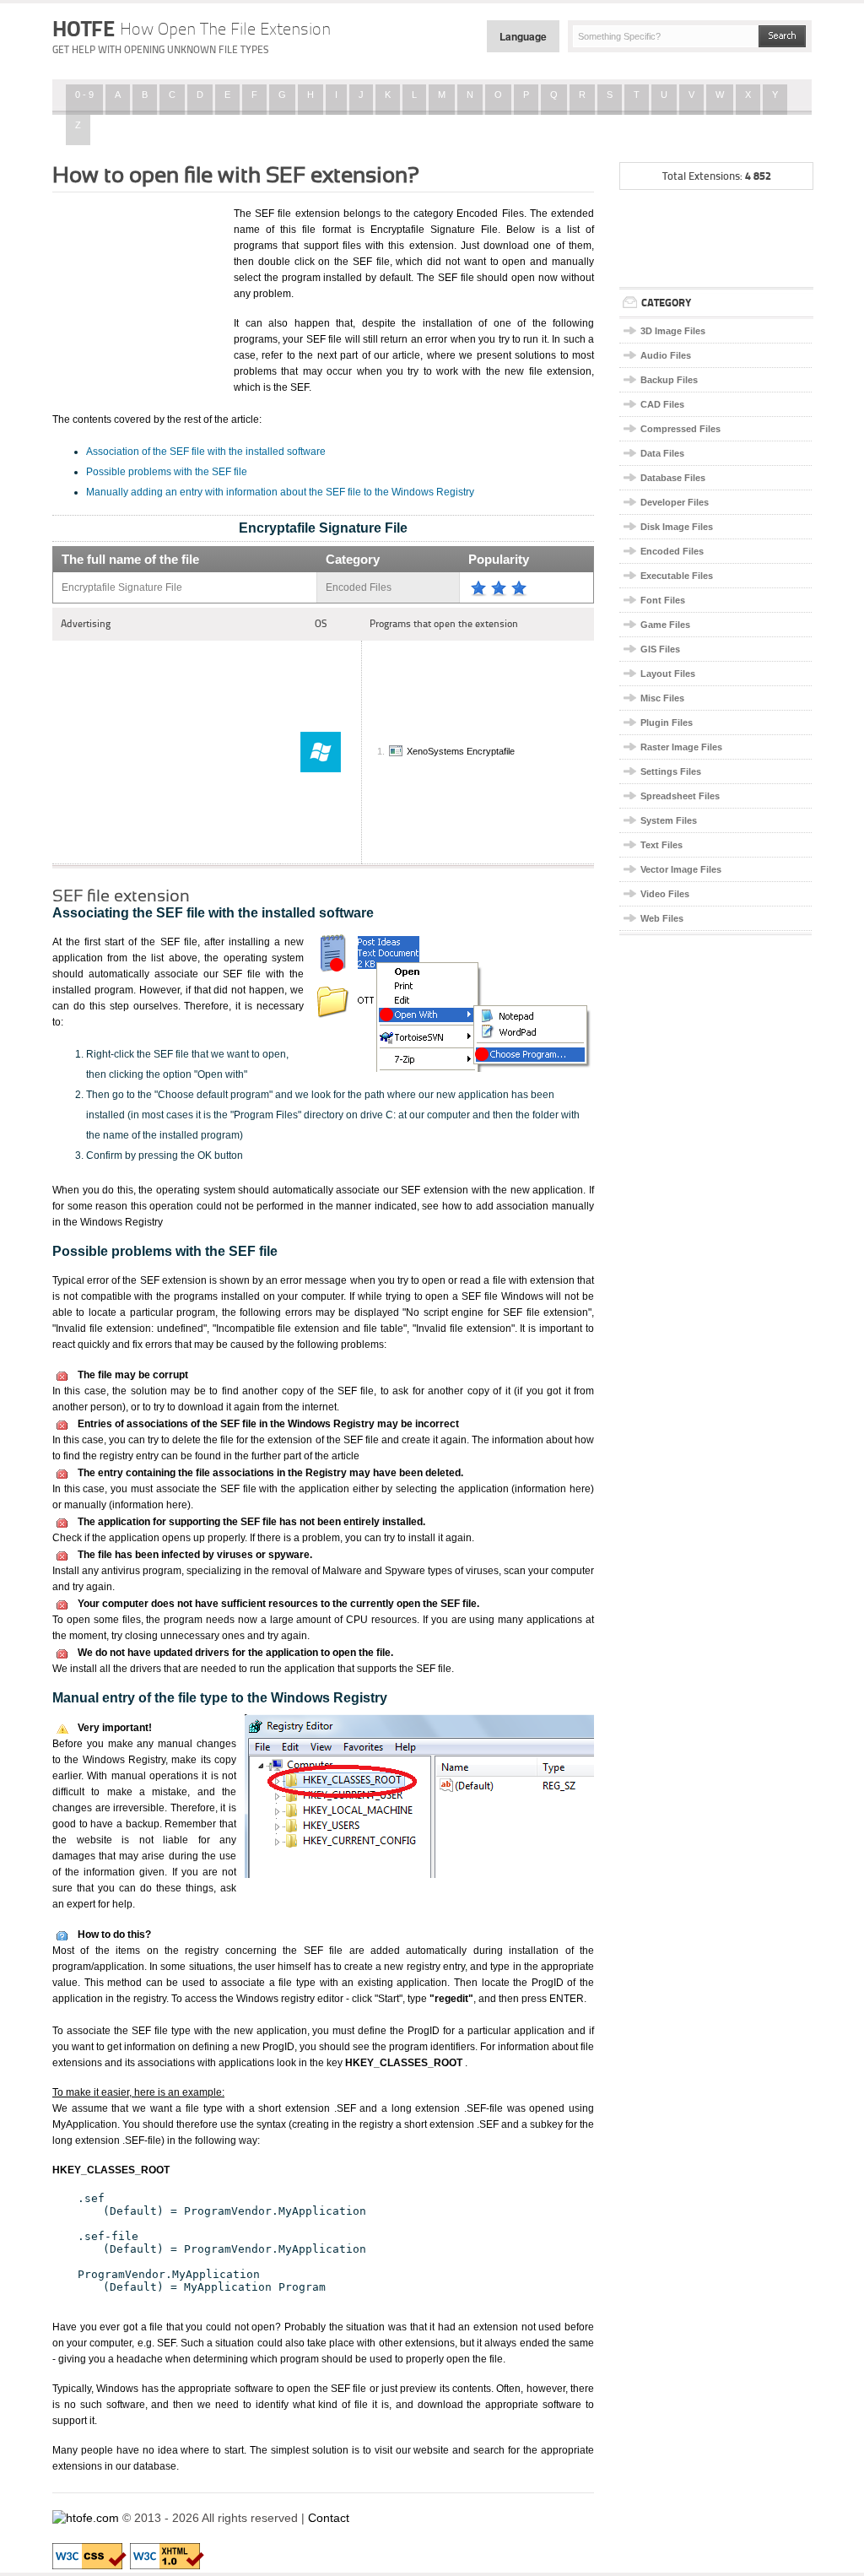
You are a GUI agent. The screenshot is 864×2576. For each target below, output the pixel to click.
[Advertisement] (137, 290)
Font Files (663, 600)
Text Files (661, 845)
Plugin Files (667, 722)
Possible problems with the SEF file (167, 472)
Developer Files (675, 502)
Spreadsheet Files (680, 796)
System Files (669, 820)
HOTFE (192, 29)
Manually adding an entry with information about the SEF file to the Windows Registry (280, 492)
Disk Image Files (677, 527)
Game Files (665, 625)
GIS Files (660, 649)
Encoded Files (672, 551)
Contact (329, 2518)
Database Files (673, 478)
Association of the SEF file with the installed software (206, 452)
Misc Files (662, 698)
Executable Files (677, 576)
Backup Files (669, 380)
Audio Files (666, 355)
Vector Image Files (681, 869)
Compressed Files (680, 429)
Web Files (662, 918)
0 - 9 (84, 95)
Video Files (665, 894)
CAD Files (662, 404)
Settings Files (671, 771)
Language (523, 36)
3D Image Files (673, 331)
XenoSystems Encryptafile (461, 751)
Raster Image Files (681, 747)
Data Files (662, 453)
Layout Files (668, 674)
